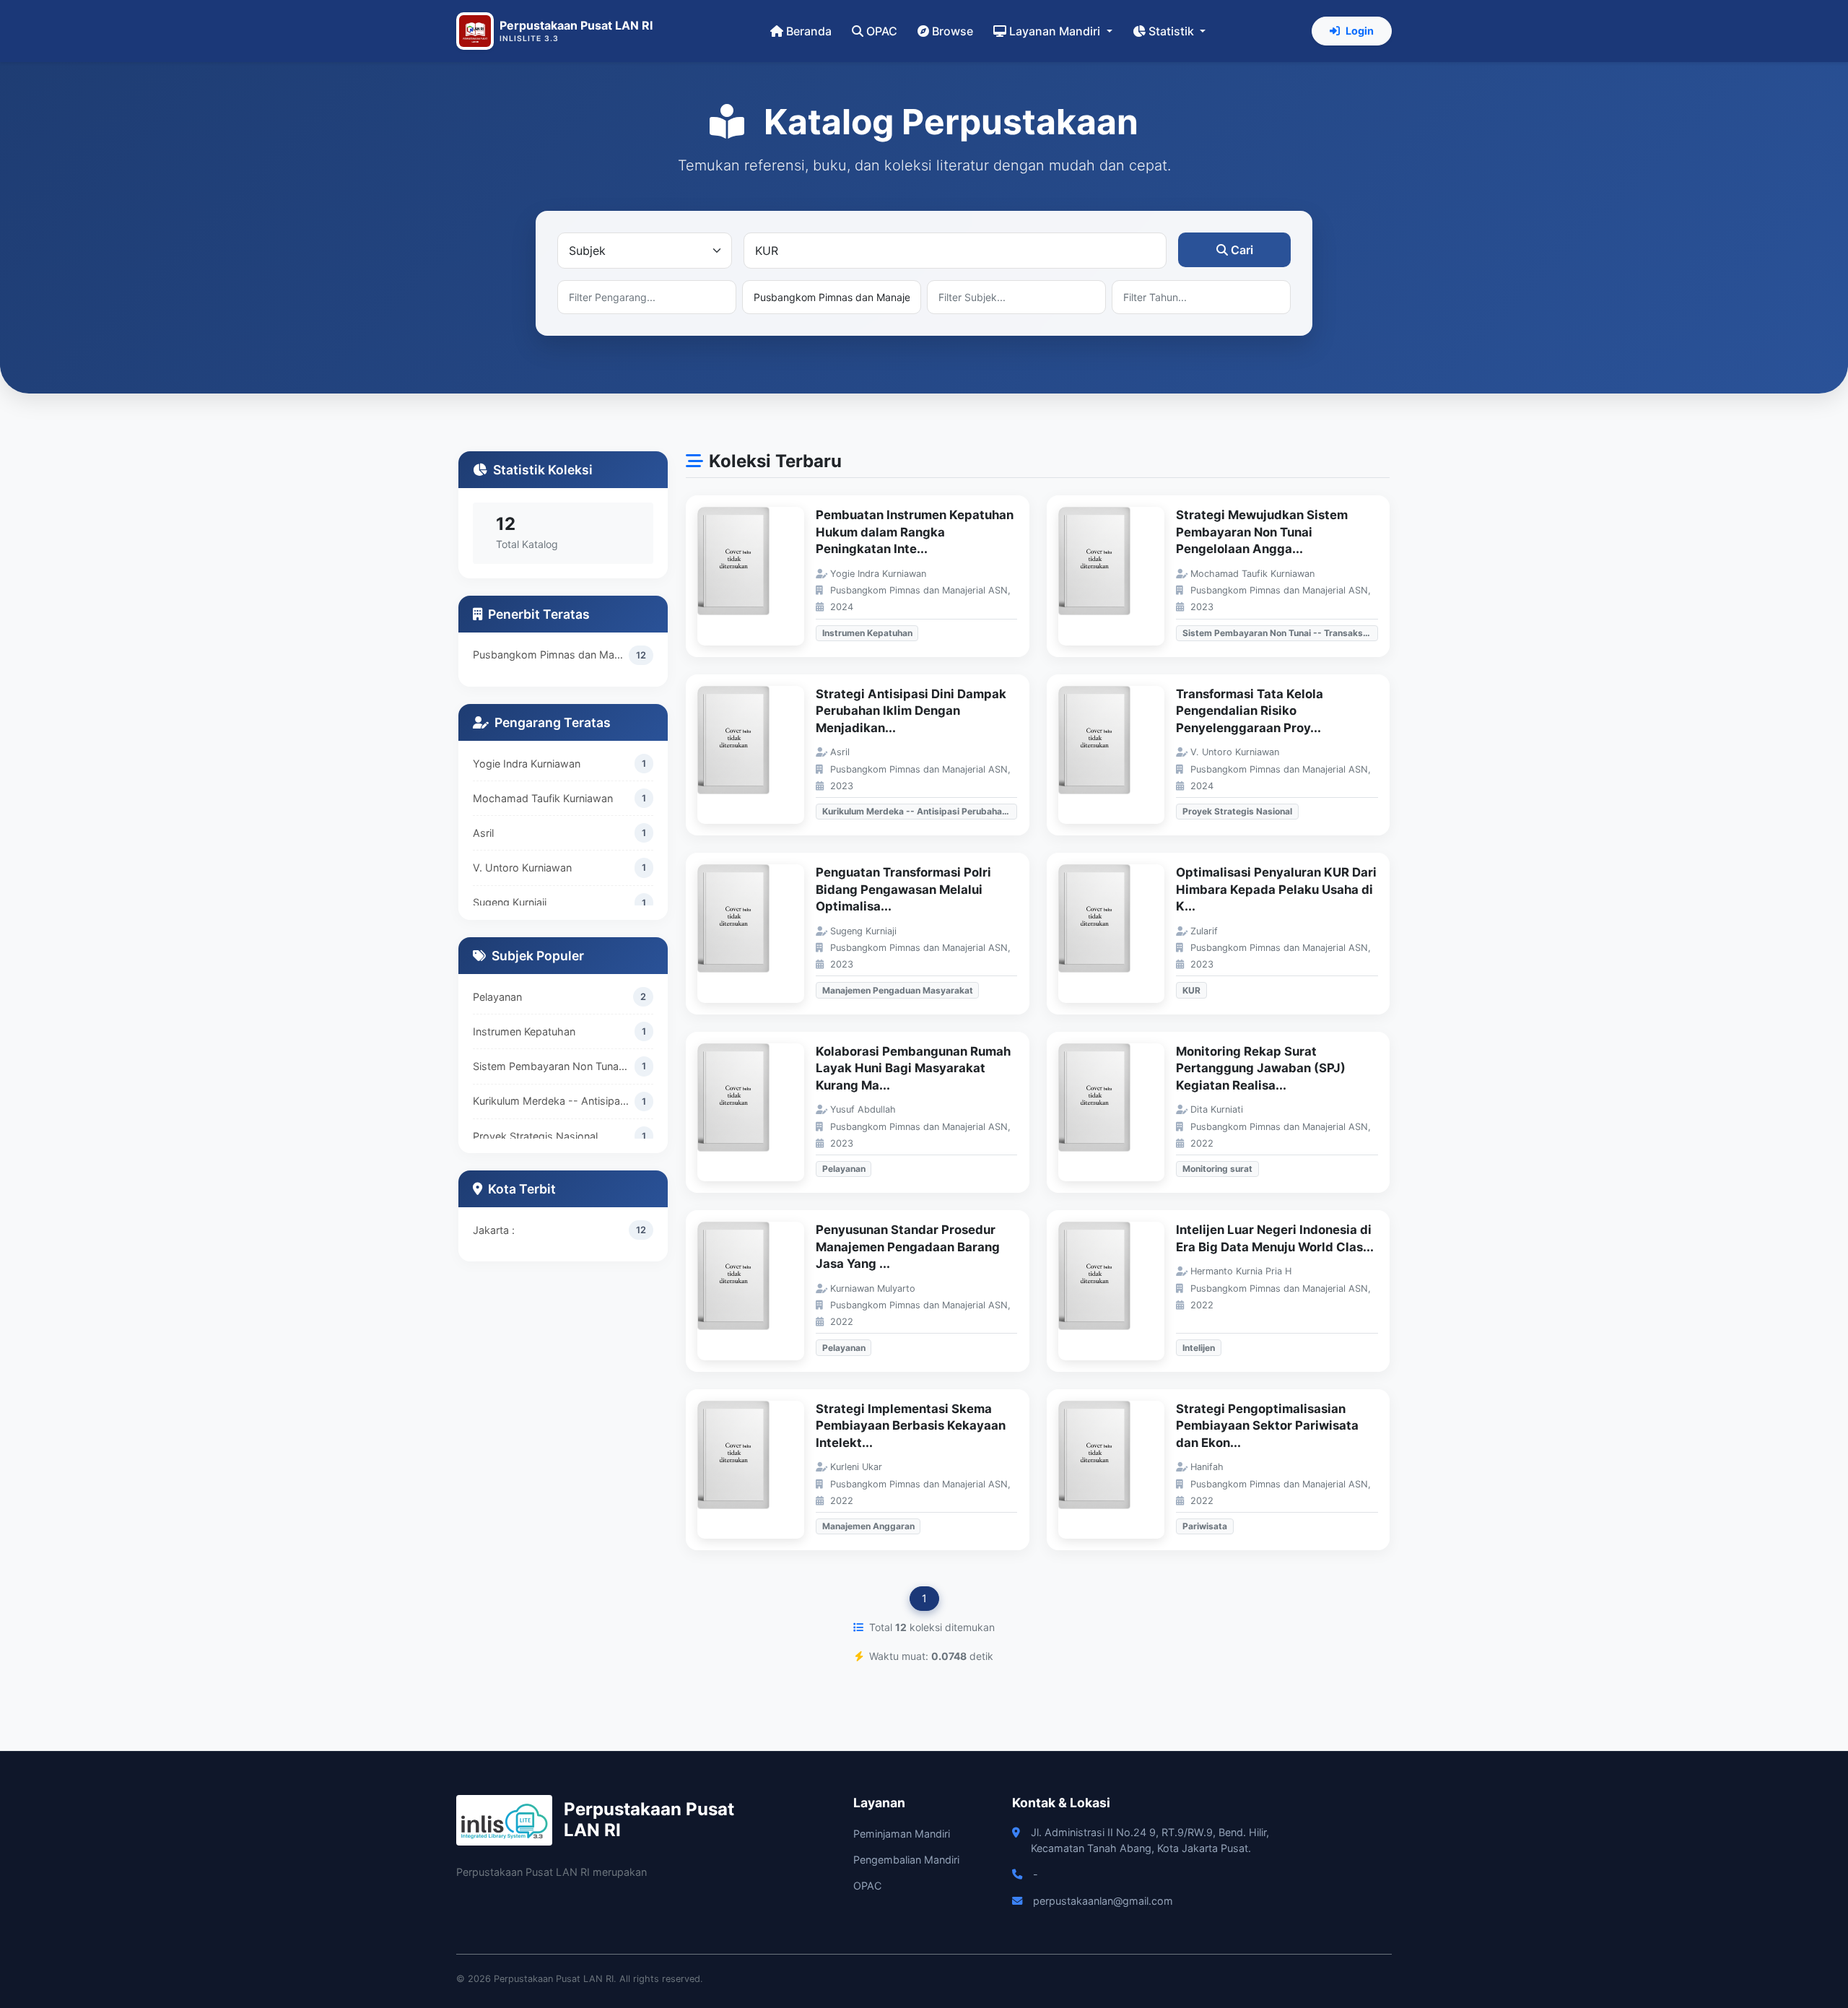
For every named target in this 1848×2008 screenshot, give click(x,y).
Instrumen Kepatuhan (524, 1031)
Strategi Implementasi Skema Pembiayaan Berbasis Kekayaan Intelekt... (911, 1426)
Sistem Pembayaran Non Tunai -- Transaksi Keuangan (554, 1066)
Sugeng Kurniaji (510, 902)
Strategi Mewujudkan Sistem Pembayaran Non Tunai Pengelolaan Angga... (1262, 532)
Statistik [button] (1173, 31)
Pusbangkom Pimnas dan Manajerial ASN (551, 655)
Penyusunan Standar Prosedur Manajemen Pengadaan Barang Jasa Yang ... (908, 1247)
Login (1360, 31)
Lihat (758, 577)
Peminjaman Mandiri (902, 1834)
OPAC (882, 31)
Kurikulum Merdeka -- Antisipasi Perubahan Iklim (554, 1101)
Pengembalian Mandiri (906, 1860)
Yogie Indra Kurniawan (527, 764)
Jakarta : (494, 1230)
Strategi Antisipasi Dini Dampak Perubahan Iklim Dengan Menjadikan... (911, 711)
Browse (953, 31)
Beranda (809, 31)
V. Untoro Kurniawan (522, 868)
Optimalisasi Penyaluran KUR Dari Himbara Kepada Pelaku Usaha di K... (1276, 889)
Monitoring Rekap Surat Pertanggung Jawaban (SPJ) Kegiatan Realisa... (1261, 1068)
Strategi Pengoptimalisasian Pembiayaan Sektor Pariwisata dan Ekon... (1267, 1426)
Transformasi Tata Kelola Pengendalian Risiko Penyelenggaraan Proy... (1250, 711)
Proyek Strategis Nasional (535, 1136)
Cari (1242, 250)
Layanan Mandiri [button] (1056, 31)
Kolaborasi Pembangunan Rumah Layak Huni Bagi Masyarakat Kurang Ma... (913, 1068)
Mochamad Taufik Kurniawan (543, 798)
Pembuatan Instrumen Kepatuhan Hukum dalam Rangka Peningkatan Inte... (915, 532)
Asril (483, 833)
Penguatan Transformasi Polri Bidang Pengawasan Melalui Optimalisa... (903, 889)
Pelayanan (497, 997)
